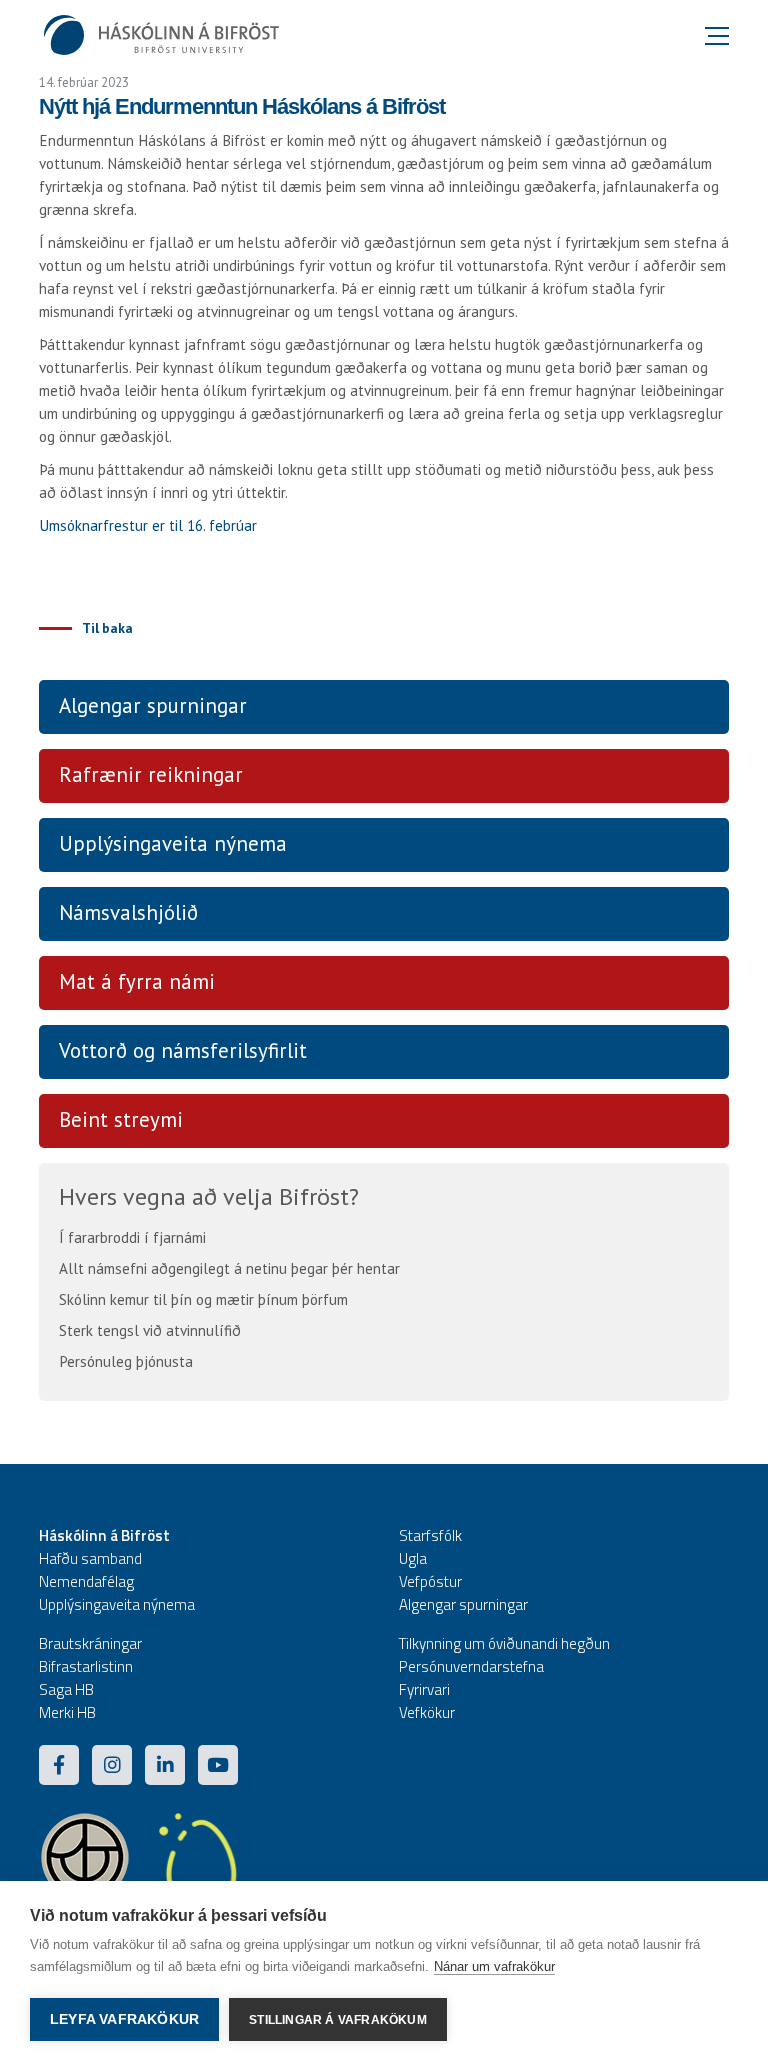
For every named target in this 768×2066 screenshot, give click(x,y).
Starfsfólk (430, 1535)
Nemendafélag (86, 1581)
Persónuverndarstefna (471, 1666)
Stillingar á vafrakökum (338, 2020)
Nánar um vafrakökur (494, 1966)
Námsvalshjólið (128, 912)
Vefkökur (427, 1712)
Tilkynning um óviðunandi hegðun (504, 1643)
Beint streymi (121, 1119)
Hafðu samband (90, 1558)
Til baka (107, 628)
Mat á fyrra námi (137, 981)
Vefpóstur (430, 1581)
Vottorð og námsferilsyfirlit (183, 1050)
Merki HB (67, 1712)
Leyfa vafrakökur (124, 2019)
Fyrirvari (424, 1689)
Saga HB (66, 1689)
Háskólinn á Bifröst (104, 1535)
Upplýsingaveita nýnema (173, 843)
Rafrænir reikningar (151, 774)
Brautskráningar (90, 1643)
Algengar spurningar (153, 705)
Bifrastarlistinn (86, 1666)
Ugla (413, 1558)
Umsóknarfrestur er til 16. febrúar (148, 525)
